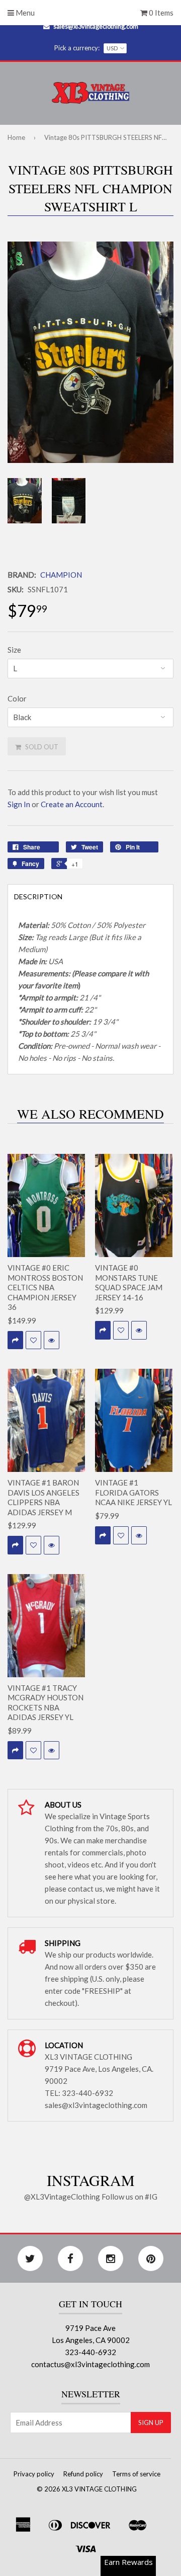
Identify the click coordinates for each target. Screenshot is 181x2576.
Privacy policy (34, 2474)
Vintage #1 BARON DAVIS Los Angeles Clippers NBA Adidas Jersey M (43, 1497)
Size (14, 650)
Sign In (19, 804)
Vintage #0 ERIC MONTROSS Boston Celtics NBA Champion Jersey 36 (45, 1287)
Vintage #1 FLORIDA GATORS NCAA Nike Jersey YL (133, 1492)
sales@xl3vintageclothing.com (96, 26)
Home (16, 137)
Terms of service (136, 2474)
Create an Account (72, 804)
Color (17, 698)
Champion (61, 575)
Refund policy (83, 2474)
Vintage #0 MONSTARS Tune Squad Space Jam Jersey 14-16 (129, 1282)
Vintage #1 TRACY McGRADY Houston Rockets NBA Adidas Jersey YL (46, 1703)
